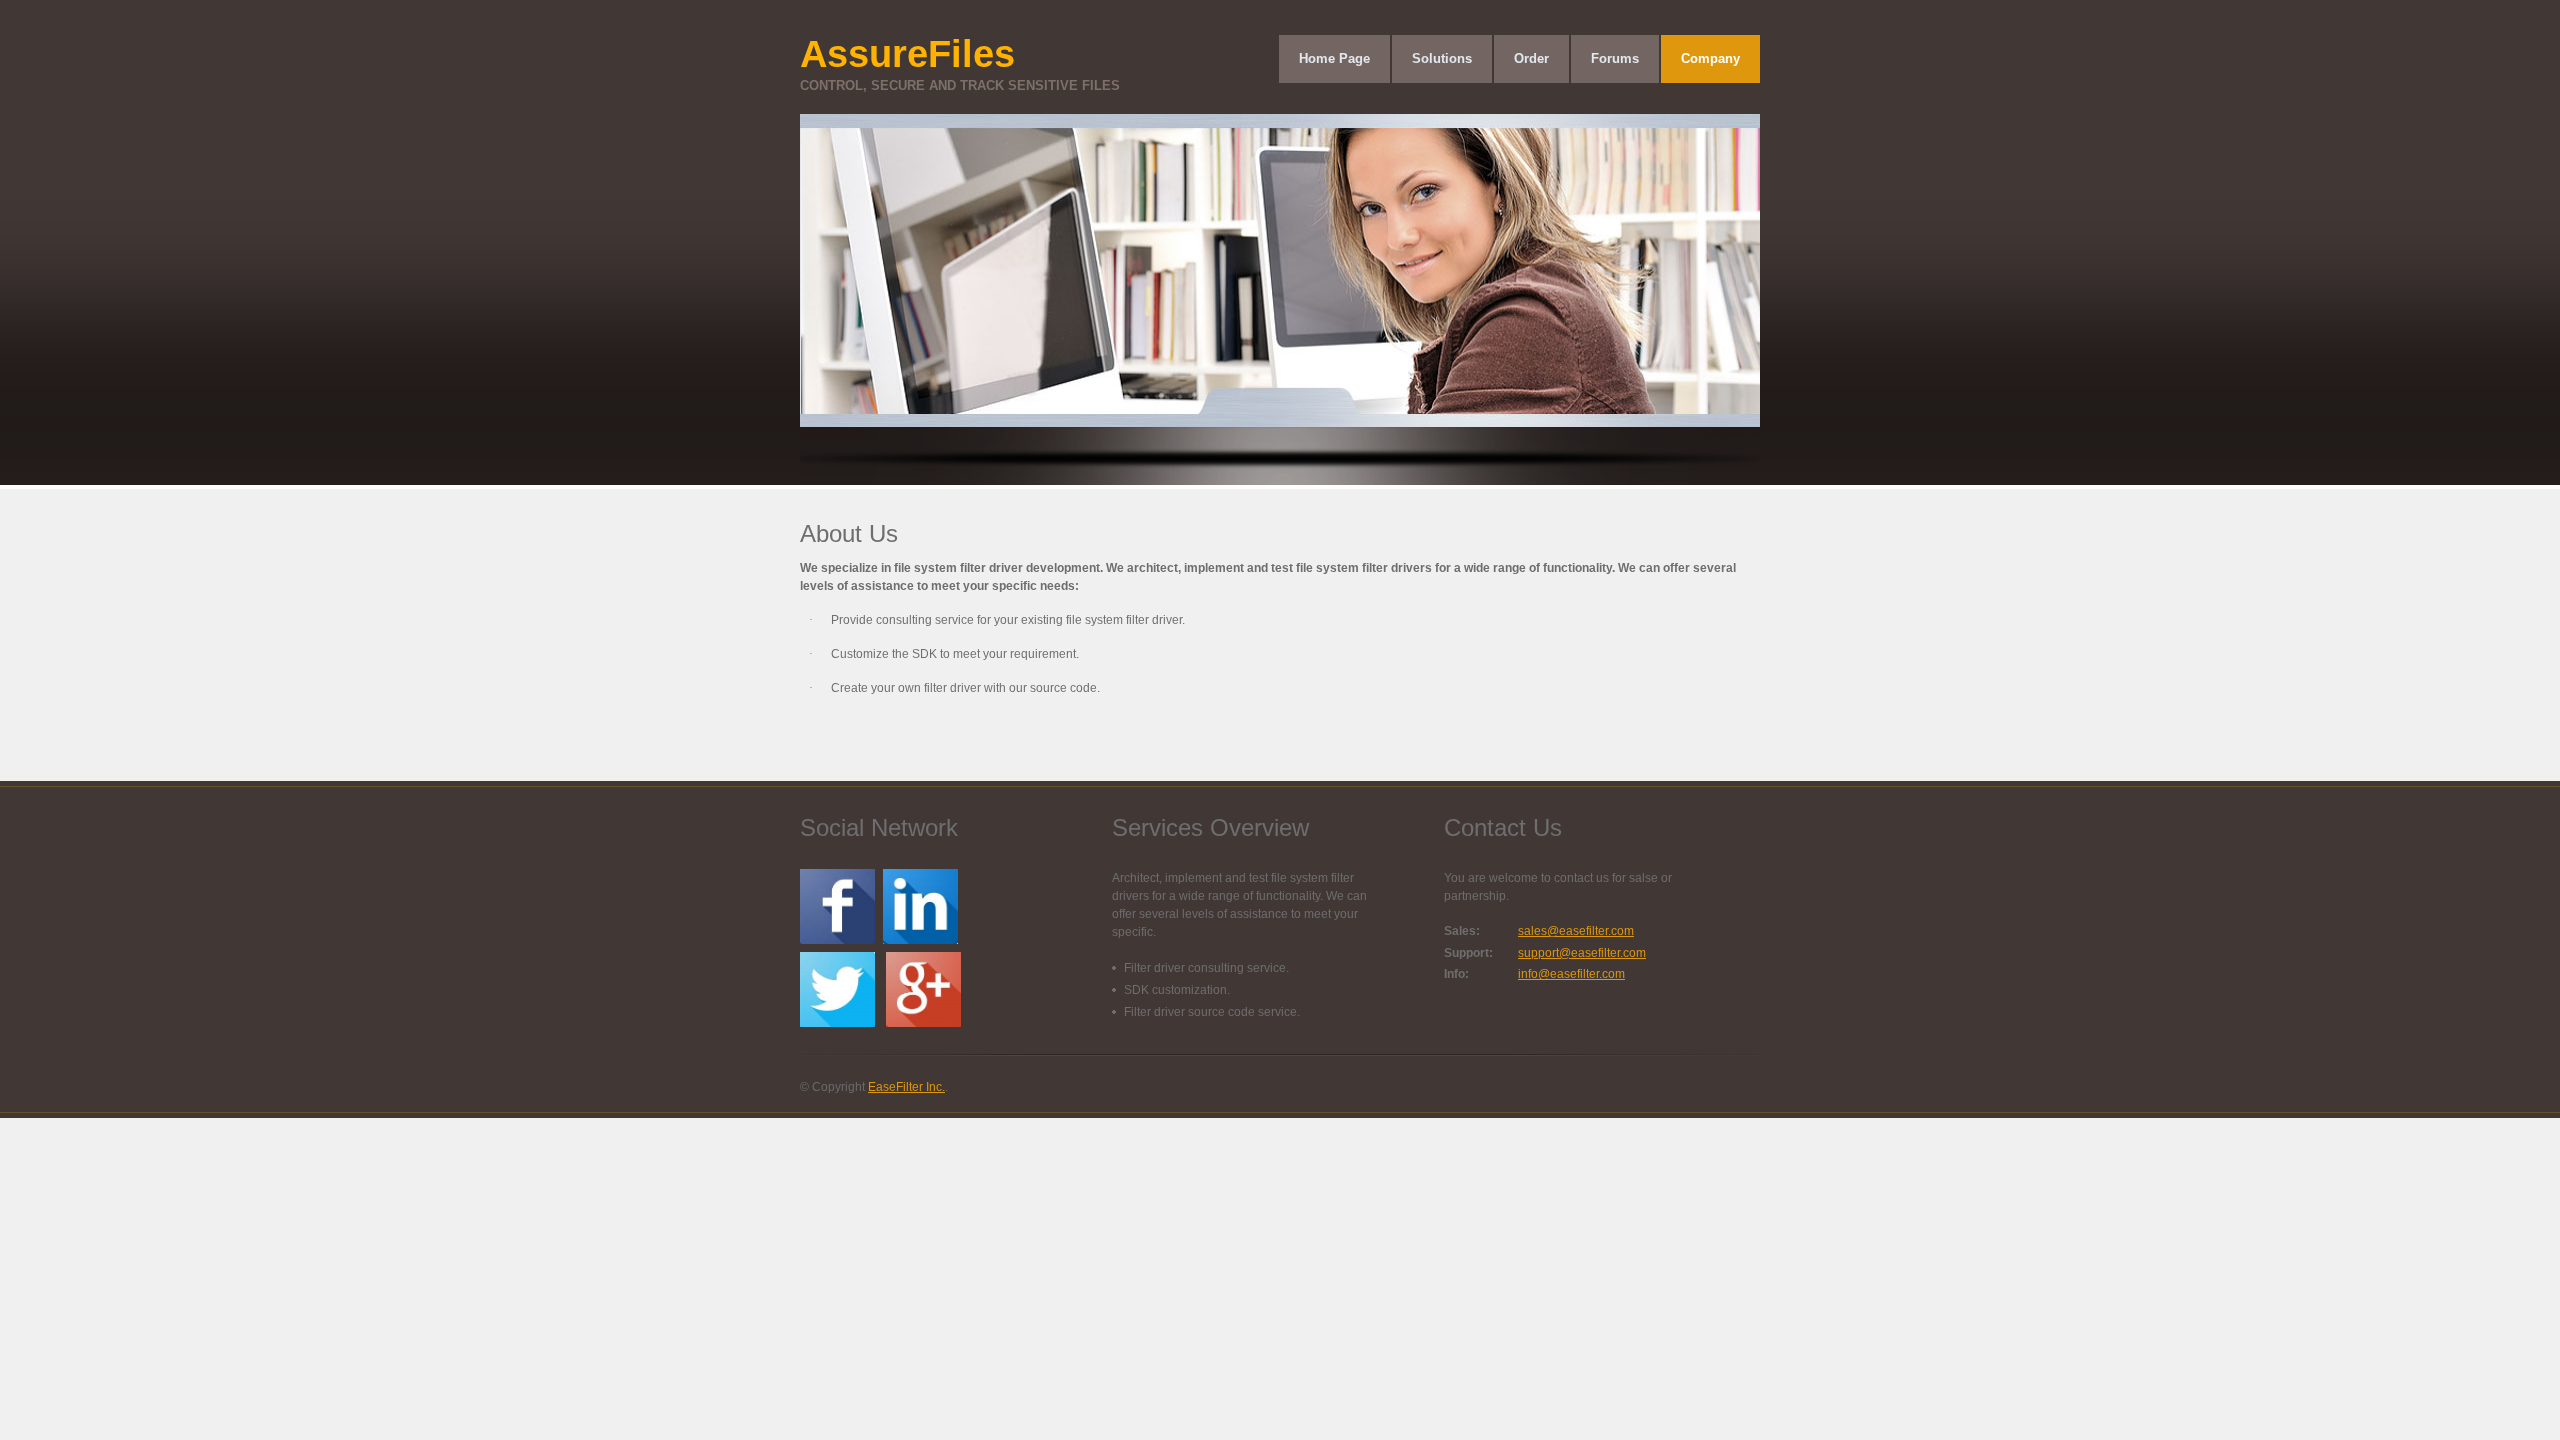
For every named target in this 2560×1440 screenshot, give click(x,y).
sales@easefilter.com (1576, 931)
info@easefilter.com (1571, 974)
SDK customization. (1177, 990)
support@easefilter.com (1582, 953)
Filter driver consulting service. (1206, 968)
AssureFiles (960, 63)
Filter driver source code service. (1212, 1012)
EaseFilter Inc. (906, 1087)
